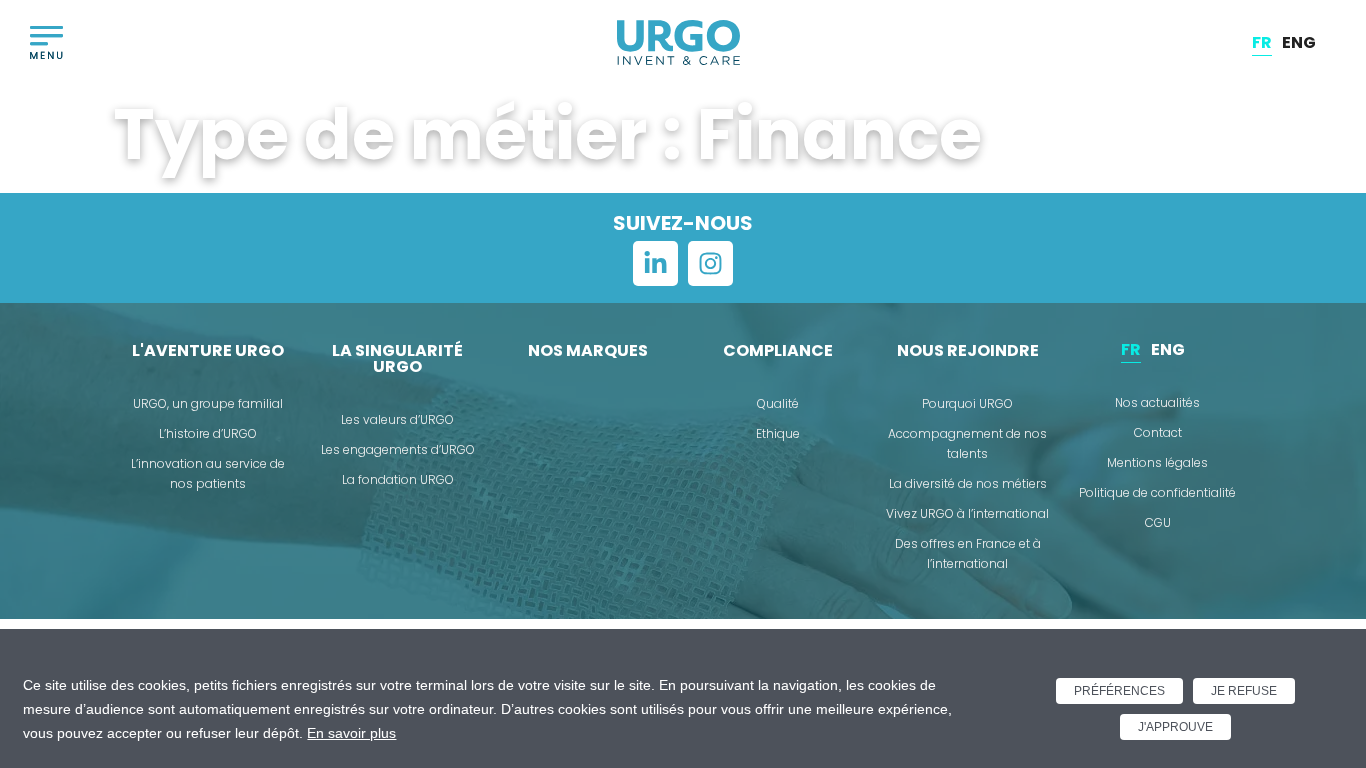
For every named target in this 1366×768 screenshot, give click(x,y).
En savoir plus (351, 733)
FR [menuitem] (1262, 41)
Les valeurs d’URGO (397, 419)
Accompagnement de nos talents (967, 443)
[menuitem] (1262, 43)
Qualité (778, 403)
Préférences (1119, 691)
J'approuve (1175, 727)
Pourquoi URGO (967, 403)
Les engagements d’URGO (398, 449)
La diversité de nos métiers (968, 483)
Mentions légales (1157, 462)
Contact (1158, 432)
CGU (1158, 522)
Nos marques (588, 350)
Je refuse (1244, 691)
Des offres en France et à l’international (968, 553)
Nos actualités (1157, 402)
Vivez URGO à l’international (967, 513)
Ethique (778, 433)
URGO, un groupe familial (208, 403)
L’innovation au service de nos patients (208, 473)
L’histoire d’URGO (208, 433)
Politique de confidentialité (1157, 492)
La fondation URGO (398, 479)
